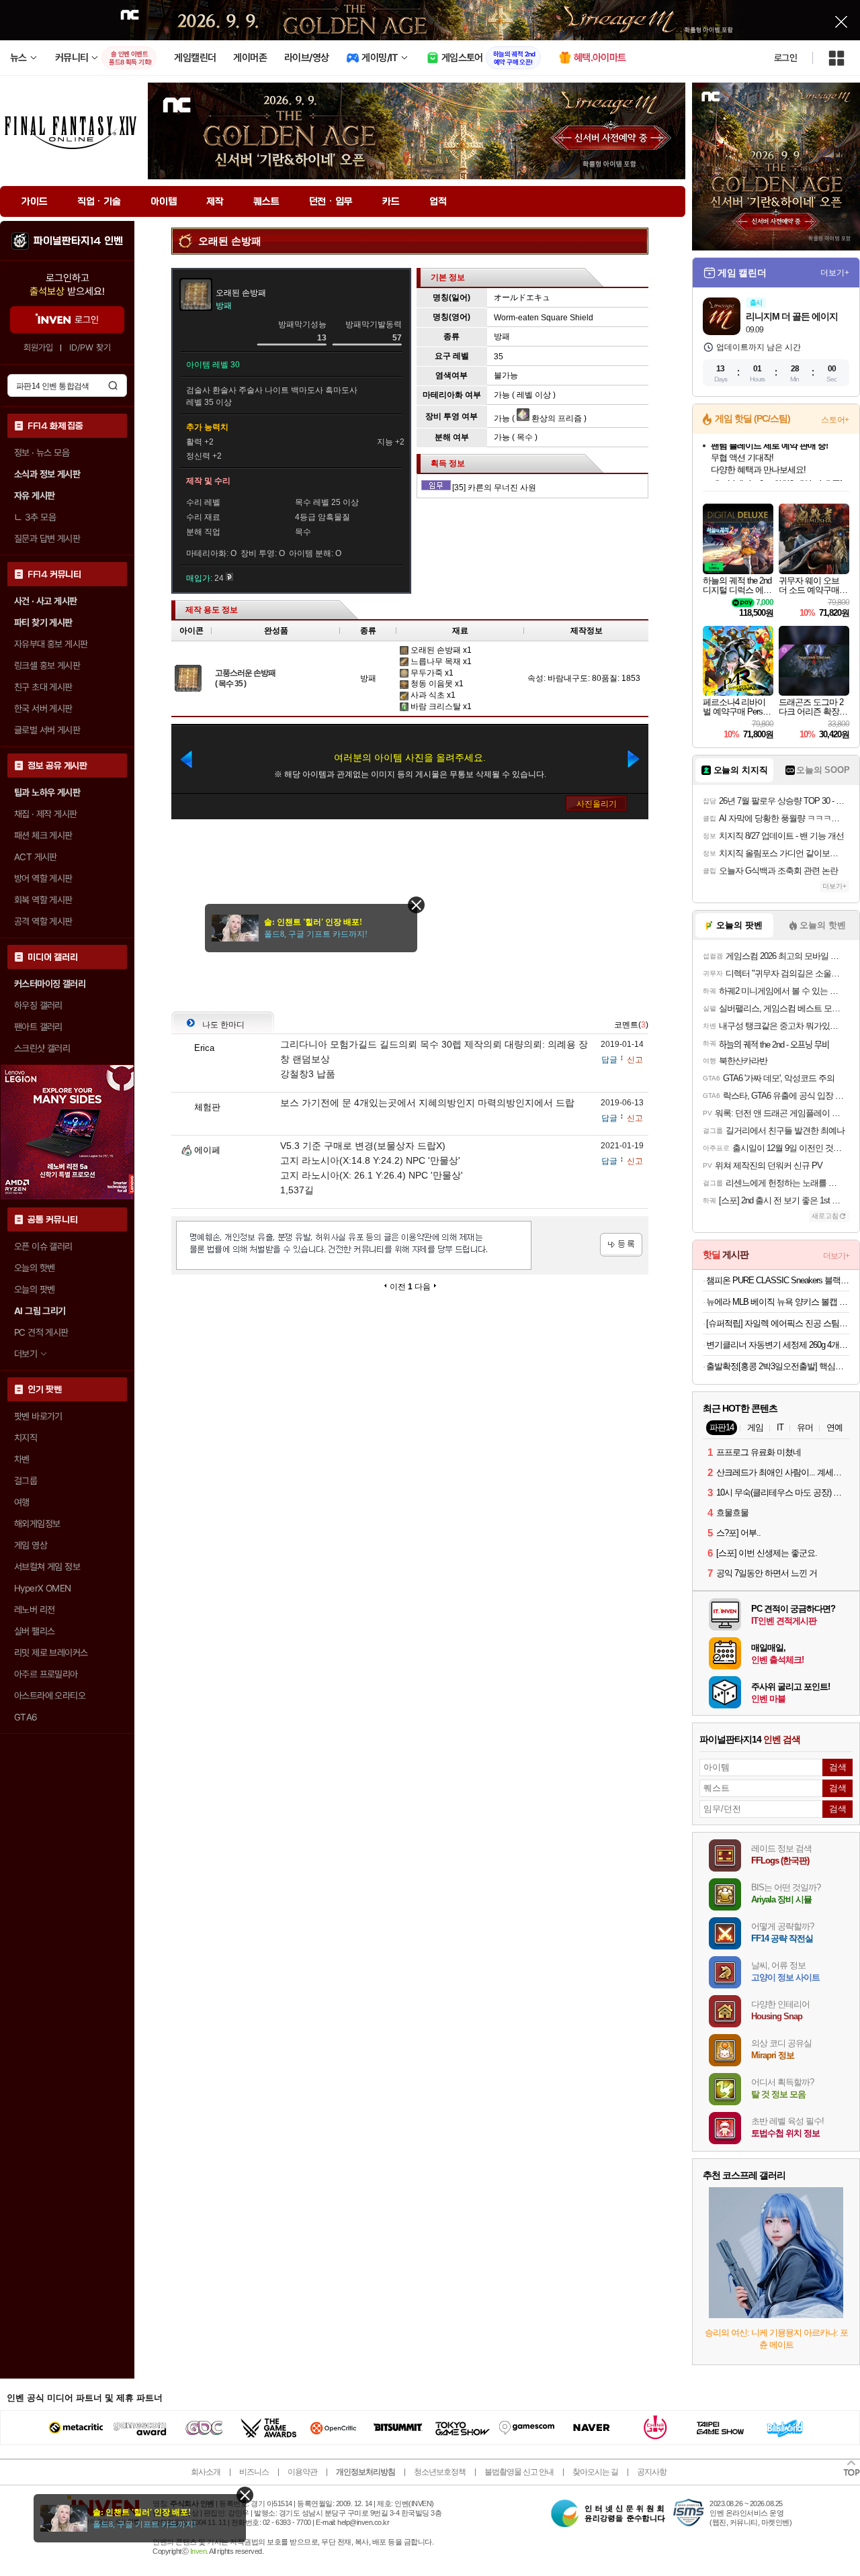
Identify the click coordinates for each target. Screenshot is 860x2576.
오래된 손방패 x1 (440, 650)
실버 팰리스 (34, 1631)
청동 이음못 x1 (436, 684)
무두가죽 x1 (431, 673)
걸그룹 (26, 1481)
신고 (635, 1060)
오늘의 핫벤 (34, 1268)
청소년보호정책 (440, 2472)
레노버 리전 (34, 1610)
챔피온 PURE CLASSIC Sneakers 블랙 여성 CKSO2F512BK (778, 1280)
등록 (621, 1245)
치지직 (26, 1438)
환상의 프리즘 (556, 418)
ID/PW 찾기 (90, 348)
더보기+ (835, 273)
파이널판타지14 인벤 (78, 241)
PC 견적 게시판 (41, 1332)
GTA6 (26, 1717)
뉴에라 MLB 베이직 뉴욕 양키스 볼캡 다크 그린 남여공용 (778, 1302)
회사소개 (206, 2472)
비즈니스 (254, 2472)
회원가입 (38, 348)
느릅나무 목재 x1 (440, 661)
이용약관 (302, 2472)
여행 (22, 1502)
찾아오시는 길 (595, 2472)
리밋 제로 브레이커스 (51, 1653)
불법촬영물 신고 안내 (519, 2472)
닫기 (245, 2495)
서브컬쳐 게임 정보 (47, 1567)
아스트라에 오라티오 (50, 1696)
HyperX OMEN (42, 1588)
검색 (113, 385)
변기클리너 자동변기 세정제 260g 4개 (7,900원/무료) (778, 1345)
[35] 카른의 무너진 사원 (494, 488)
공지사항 (652, 2472)
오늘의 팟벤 (34, 1289)
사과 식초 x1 (432, 695)
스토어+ (835, 420)
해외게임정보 (37, 1524)
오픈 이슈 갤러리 (43, 1246)
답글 (609, 1060)
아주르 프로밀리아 (46, 1674)
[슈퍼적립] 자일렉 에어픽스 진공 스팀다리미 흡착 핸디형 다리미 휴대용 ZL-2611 (778, 1323)
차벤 (22, 1459)
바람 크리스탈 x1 (440, 706)
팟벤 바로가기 (38, 1416)
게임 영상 (31, 1545)
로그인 (785, 58)
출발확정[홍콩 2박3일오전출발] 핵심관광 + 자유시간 (778, 1366)
